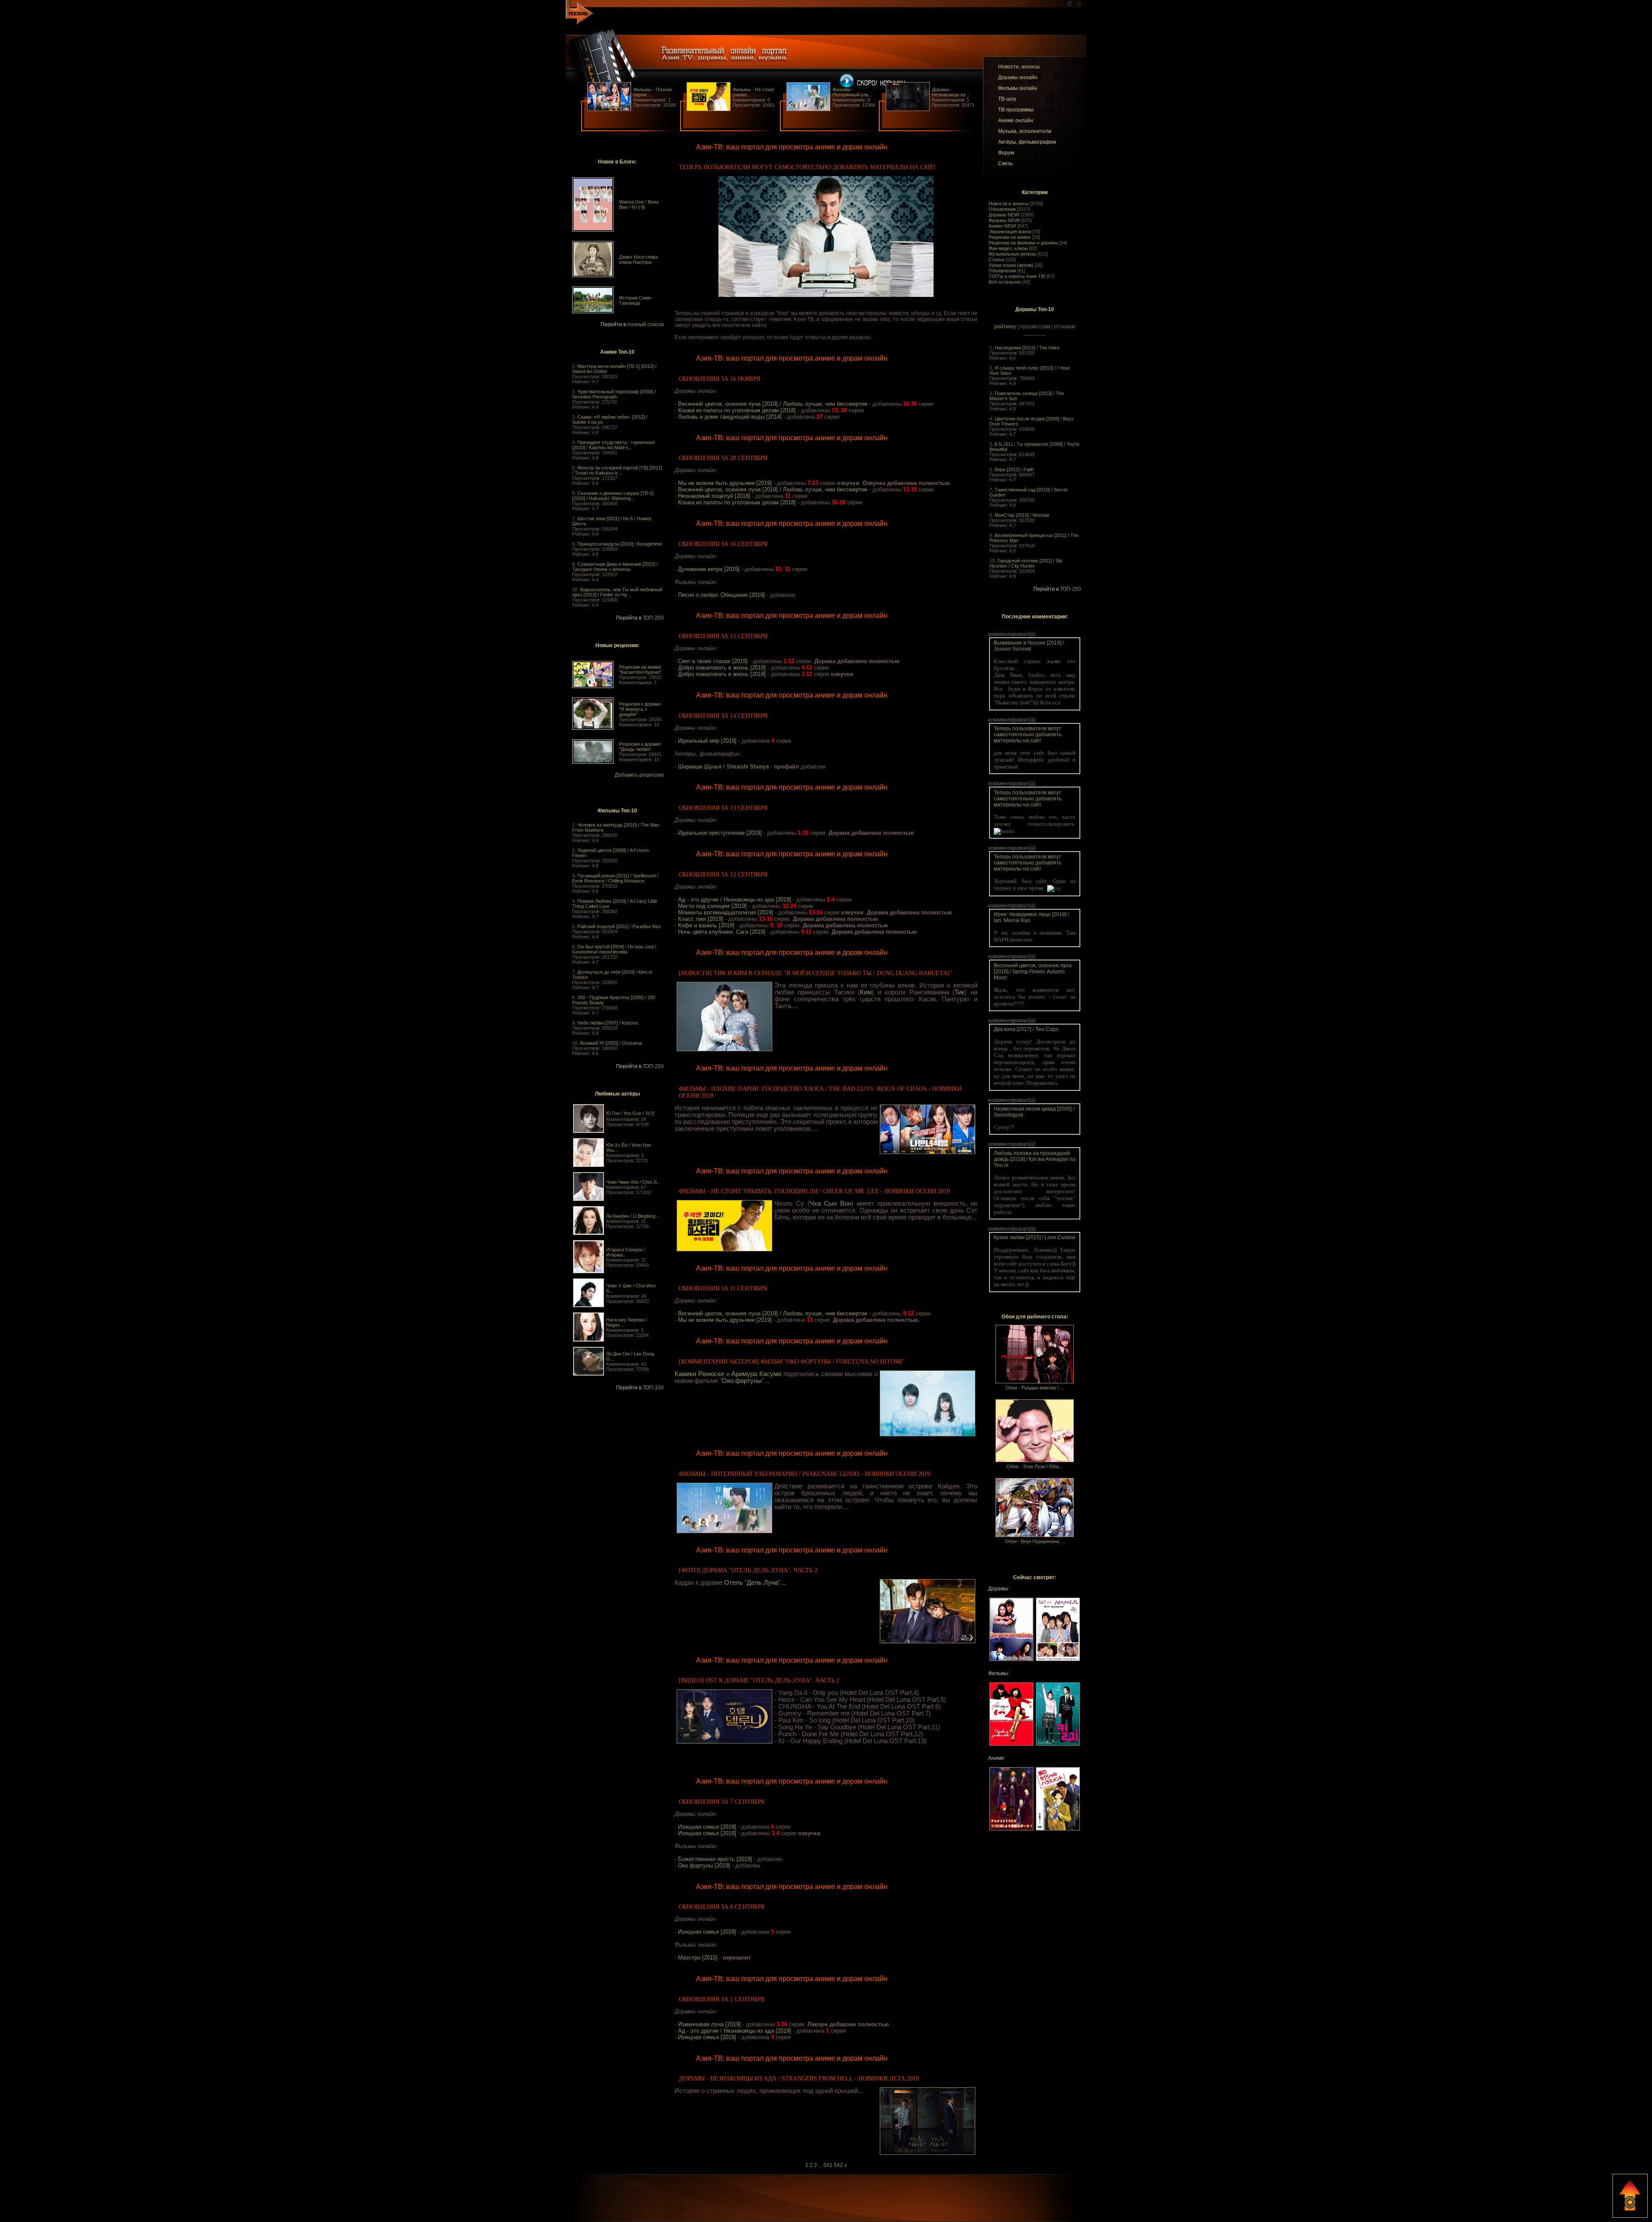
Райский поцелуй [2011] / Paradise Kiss (619, 926)
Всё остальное (1005, 282)
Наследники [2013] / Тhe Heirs (1027, 348)
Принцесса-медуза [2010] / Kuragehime (620, 544)
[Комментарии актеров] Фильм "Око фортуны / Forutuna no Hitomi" (792, 1362)
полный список (646, 324)
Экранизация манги (1010, 231)
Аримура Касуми (756, 1374)
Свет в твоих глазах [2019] (713, 661)
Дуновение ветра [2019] (709, 569)
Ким (866, 992)
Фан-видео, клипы (1008, 248)
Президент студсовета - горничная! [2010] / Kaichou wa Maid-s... (613, 445)
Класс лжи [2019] (701, 919)
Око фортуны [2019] (704, 1866)
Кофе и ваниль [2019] (706, 925)
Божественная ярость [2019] (715, 1859)
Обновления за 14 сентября (723, 716)
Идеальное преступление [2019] (720, 833)
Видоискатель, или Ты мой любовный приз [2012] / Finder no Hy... (617, 592)
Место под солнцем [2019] (712, 906)
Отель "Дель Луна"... (755, 1583)
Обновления (1002, 209)
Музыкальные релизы (1012, 254)
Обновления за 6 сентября (722, 1907)
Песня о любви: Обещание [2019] (721, 595)
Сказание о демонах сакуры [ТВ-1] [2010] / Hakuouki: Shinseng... (613, 496)
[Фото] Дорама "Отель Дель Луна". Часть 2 (748, 1570)
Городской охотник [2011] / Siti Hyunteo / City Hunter (1026, 563)
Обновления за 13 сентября (723, 808)
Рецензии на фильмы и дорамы (1023, 243)
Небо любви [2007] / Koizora (607, 1023)
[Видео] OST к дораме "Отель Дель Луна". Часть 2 (759, 1680)
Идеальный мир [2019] (707, 741)
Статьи (996, 259)
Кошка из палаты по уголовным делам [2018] (737, 410)
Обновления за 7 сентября (722, 1802)
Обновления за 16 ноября (720, 379)
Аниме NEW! (1002, 226)
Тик (960, 992)
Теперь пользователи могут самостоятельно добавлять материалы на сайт (808, 167)
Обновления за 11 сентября (723, 1288)
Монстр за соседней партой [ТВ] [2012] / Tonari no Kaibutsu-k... (617, 470)
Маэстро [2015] (698, 1958)
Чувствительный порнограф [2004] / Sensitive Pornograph (614, 394)
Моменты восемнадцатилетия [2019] (726, 912)
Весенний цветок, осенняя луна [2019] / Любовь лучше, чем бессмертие (773, 404)
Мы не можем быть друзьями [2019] (725, 483)
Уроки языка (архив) (1011, 265)
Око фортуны (742, 1381)
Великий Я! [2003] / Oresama (611, 1043)
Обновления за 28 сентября (723, 458)
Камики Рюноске (699, 1374)
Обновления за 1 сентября (722, 1999)
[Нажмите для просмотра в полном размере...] (826, 295)
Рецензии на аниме (1010, 237)
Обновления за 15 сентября (723, 636)
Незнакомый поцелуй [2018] (714, 496)
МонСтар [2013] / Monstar (1022, 515)
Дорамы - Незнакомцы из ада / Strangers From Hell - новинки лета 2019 (799, 2078)
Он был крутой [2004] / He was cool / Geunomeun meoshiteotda (614, 949)
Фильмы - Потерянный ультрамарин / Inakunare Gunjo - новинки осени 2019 (804, 1474)
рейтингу (1005, 327)
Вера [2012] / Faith (1014, 469)
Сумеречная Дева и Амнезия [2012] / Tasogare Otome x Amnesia (615, 567)
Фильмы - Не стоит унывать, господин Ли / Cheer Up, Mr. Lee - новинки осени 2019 (814, 1191)
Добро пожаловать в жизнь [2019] (722, 668)
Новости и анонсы (1009, 204)
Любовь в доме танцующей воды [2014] (730, 417)
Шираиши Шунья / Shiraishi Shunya (723, 767)
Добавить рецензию (639, 775)
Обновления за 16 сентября (723, 544)
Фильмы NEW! (1004, 220)
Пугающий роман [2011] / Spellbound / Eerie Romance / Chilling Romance (615, 878)
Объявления (1002, 271)
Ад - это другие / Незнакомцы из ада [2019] (735, 900)
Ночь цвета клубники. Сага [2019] (722, 932)
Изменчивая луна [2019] (709, 2024)
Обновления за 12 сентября (723, 875)
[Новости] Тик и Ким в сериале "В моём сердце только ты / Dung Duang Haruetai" (815, 973)
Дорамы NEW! (1004, 215)
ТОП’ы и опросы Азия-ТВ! (1017, 276)
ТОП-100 (653, 1388)
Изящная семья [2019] (707, 1827)
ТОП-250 (653, 618)
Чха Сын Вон (831, 1204)
